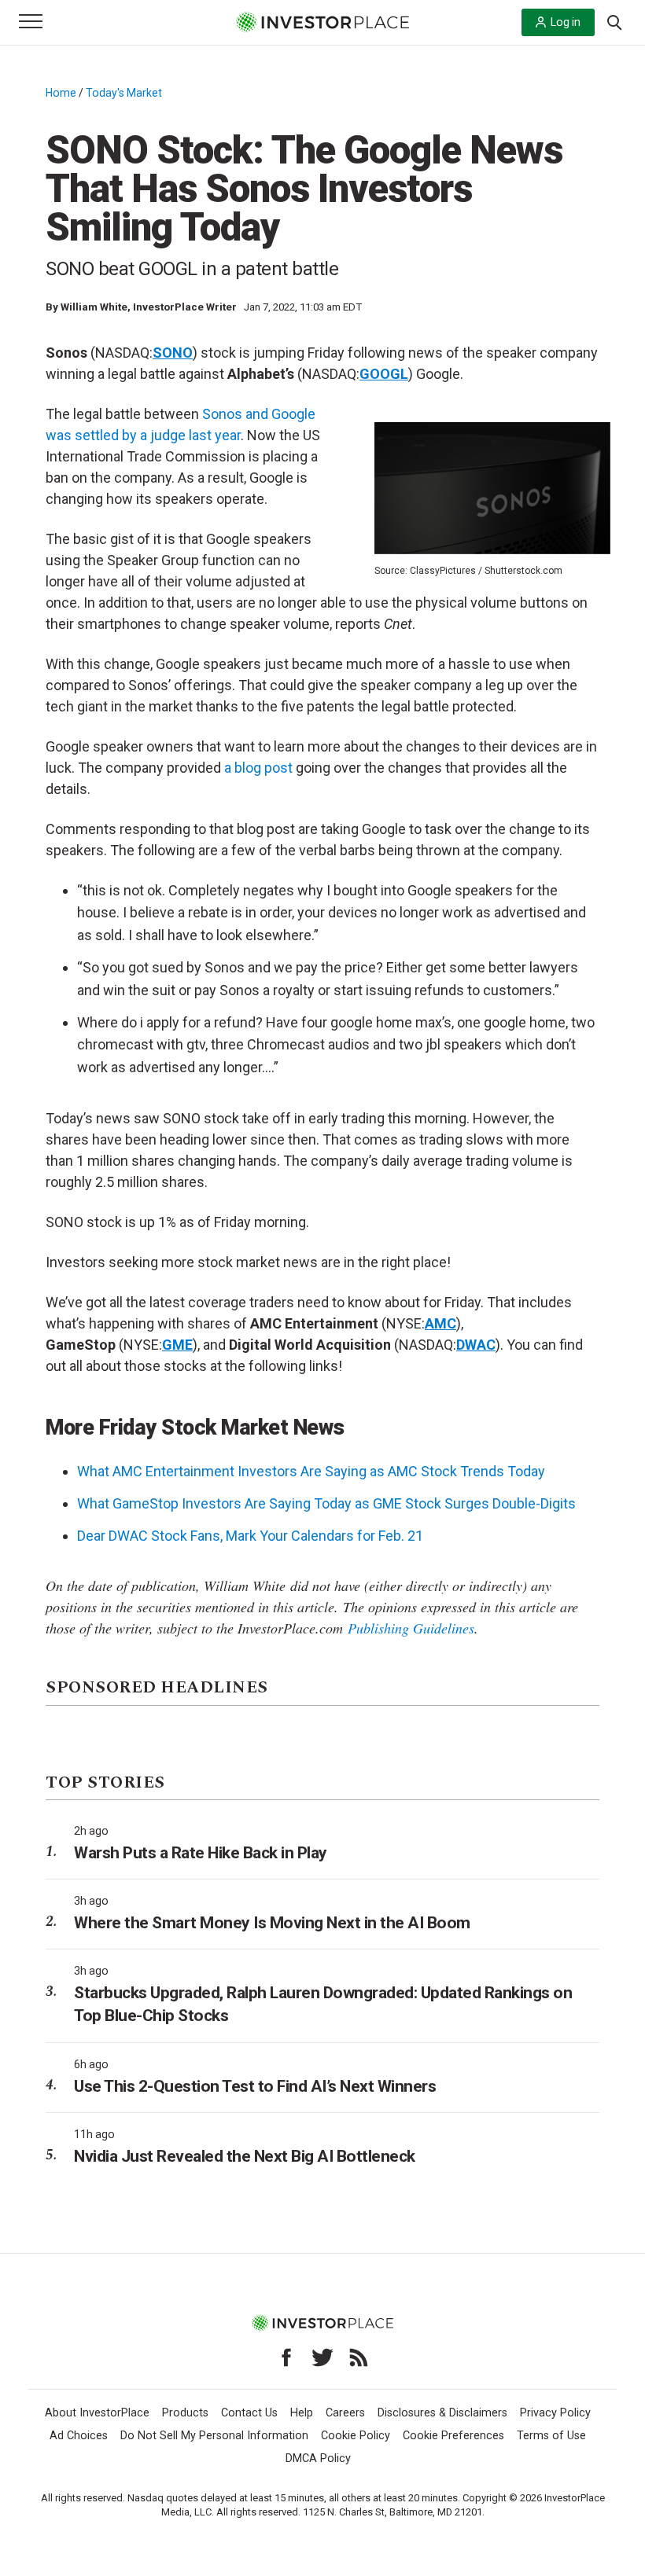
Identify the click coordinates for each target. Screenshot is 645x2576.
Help (302, 2413)
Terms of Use (551, 2436)
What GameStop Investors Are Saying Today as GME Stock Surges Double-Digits (326, 1503)
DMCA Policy (318, 2458)
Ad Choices (79, 2436)
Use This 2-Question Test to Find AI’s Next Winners (255, 2086)
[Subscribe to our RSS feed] (359, 2357)
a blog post (258, 768)
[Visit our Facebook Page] (286, 2357)
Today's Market (124, 93)
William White (94, 307)
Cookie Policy (356, 2436)
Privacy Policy (555, 2413)
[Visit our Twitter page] (322, 2357)
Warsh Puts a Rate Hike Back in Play (201, 1853)
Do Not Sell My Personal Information (214, 2436)
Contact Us (249, 2413)
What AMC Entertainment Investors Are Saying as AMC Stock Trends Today (311, 1471)
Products (185, 2413)
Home (61, 93)
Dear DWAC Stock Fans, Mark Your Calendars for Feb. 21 (250, 1536)
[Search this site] (614, 21)
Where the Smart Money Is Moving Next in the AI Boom (272, 1923)
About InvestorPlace (97, 2413)
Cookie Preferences (453, 2436)
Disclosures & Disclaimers (442, 2413)
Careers (345, 2413)
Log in (566, 22)
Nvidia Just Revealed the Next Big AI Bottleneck (245, 2156)
